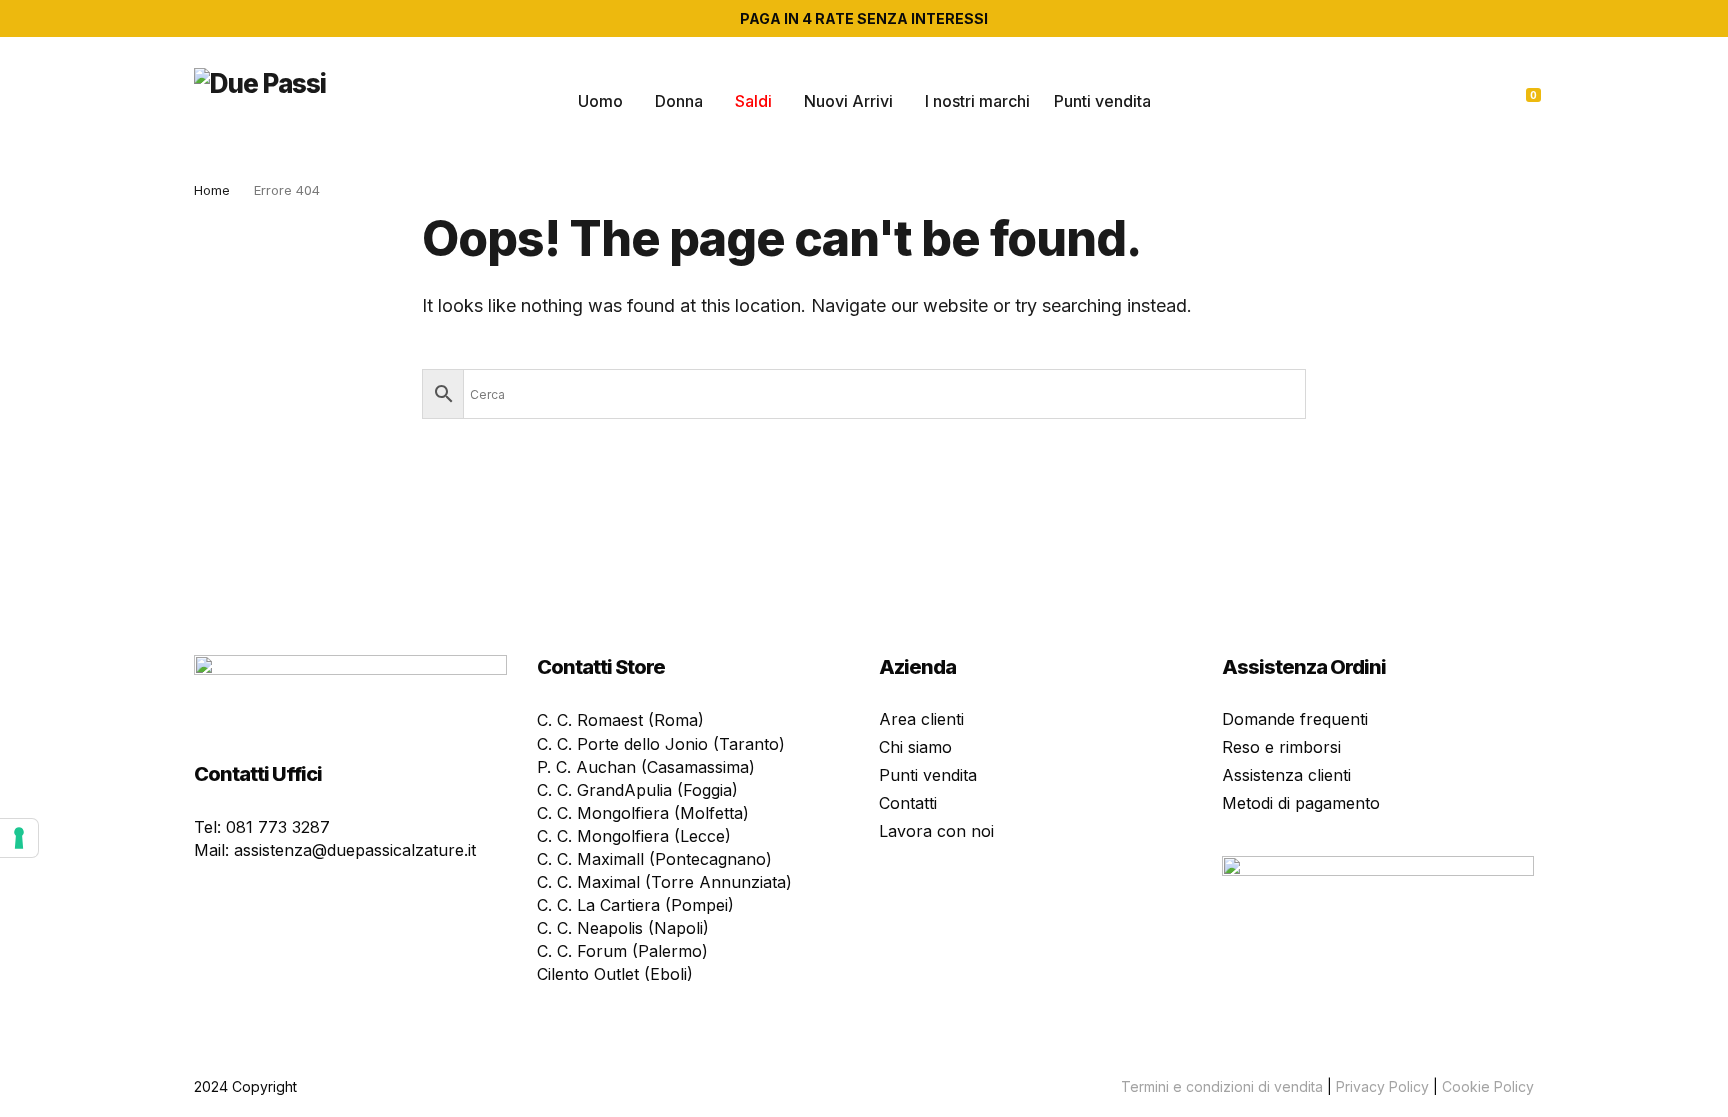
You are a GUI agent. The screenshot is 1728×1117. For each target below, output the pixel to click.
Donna (679, 101)
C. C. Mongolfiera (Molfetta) (643, 813)
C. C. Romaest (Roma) (620, 720)
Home (212, 190)
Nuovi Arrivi (848, 101)
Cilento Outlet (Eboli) (615, 974)
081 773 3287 (278, 827)
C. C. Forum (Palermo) (622, 951)
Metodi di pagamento (1301, 803)
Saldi (753, 101)
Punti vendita (1102, 101)
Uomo (600, 101)
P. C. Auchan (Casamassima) (646, 767)
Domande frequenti (1295, 719)
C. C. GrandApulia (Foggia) (637, 790)
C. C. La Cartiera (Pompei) (635, 905)
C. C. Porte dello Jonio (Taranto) (661, 744)
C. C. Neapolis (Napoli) (623, 928)
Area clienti (921, 719)
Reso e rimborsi (1281, 747)
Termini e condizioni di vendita (1222, 1086)
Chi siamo (915, 747)
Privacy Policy (1382, 1086)
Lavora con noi (936, 831)
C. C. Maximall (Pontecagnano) (654, 859)
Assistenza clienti (1286, 775)
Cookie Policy (1488, 1086)
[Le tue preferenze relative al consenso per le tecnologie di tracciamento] (19, 838)
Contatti (908, 803)
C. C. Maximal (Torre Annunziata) (664, 882)
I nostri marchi (977, 101)
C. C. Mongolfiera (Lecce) (634, 836)
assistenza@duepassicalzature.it (355, 850)
